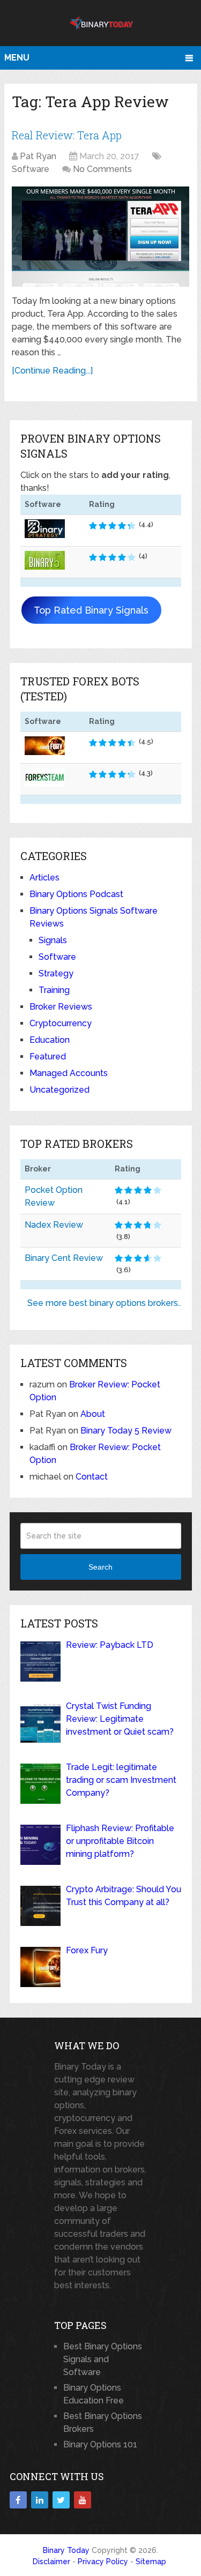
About (93, 1414)
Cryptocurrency (61, 1023)
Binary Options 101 (100, 2444)
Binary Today (66, 2550)
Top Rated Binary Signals (91, 610)
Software (31, 169)
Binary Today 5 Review (126, 1431)
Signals (53, 940)
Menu (17, 58)
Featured (48, 1056)
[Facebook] (18, 2500)
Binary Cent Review (64, 1258)
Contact (92, 1477)
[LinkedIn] (40, 2500)
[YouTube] (83, 2500)
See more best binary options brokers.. (104, 1303)
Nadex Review (54, 1225)
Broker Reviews (61, 1007)
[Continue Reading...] (52, 371)
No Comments (102, 169)
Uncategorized (59, 1090)
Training (54, 990)
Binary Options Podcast (76, 894)
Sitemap (151, 2562)
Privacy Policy (103, 2562)
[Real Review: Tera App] (100, 237)
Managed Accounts (69, 1073)
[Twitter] (61, 2500)
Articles (44, 878)
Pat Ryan (38, 156)
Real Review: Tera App (67, 135)
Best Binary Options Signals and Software (103, 2359)
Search (100, 1567)
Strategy (56, 973)
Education (50, 1040)
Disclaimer (51, 2562)
